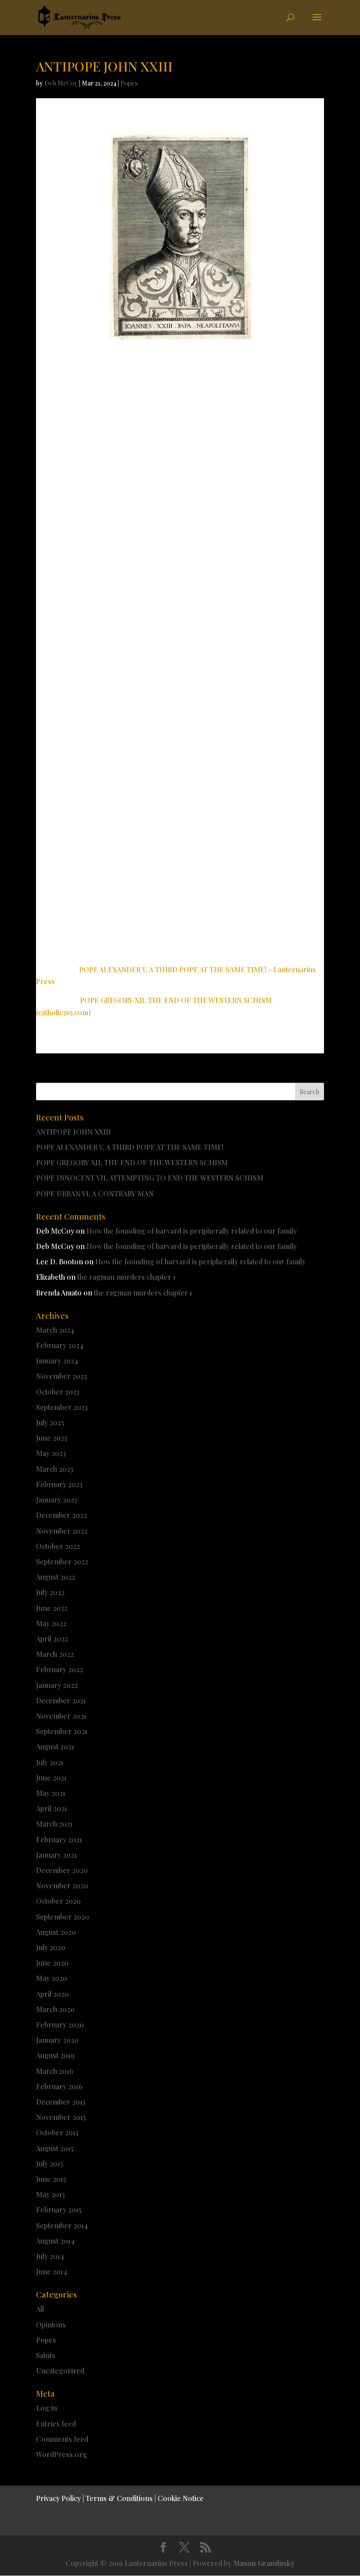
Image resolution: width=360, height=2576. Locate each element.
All (40, 2309)
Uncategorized (60, 2371)
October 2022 (58, 1546)
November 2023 (61, 1376)
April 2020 (52, 1994)
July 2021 (50, 1762)
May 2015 (50, 2194)
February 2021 (59, 1839)
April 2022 (52, 1639)
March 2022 (55, 1654)
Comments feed (62, 2439)
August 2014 (55, 2241)
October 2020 (58, 1901)
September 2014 (62, 2225)
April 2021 (52, 1808)
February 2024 (60, 1345)
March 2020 (55, 2009)
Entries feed (56, 2424)
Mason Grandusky (264, 2563)
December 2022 (61, 1515)
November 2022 (62, 1531)
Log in (47, 2408)
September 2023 (62, 1407)
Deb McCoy (61, 83)
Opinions (51, 2324)
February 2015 (59, 2210)
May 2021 (51, 1793)
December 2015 (61, 2102)
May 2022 (51, 1623)
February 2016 (59, 2086)
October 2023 (58, 1392)
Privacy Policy (58, 2498)
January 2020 (57, 2040)
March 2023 (55, 1469)
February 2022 (59, 1669)
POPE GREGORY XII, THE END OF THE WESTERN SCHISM (132, 1162)
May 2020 (52, 1978)
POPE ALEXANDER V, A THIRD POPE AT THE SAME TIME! (130, 1147)
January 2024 (57, 1361)
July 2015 (49, 2164)
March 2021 (54, 1824)
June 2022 (52, 1608)
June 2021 (51, 1778)
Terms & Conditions (119, 2498)
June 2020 (52, 1963)
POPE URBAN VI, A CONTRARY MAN (95, 1193)
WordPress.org (61, 2454)
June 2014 (52, 2271)
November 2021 (61, 1716)
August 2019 (55, 2055)
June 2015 (51, 2179)
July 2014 (50, 2256)
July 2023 (50, 1422)
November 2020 (62, 1886)
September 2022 (62, 1561)
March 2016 (55, 2071)
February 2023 (59, 1484)
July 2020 (51, 1947)
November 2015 (61, 2117)
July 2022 (50, 1592)
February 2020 (60, 2025)
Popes (129, 83)
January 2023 (57, 1500)
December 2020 (62, 1870)
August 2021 (55, 1746)
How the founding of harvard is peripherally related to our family (192, 1231)
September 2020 (63, 1917)
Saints (46, 2355)
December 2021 (61, 1700)
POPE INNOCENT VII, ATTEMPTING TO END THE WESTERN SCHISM (150, 1178)
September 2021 (62, 1731)
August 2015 (55, 2148)
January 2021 (56, 1855)
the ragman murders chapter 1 (126, 1277)
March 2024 (55, 1330)
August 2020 (56, 1932)
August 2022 (56, 1577)
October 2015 (57, 2132)
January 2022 (57, 1685)
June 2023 (52, 1438)
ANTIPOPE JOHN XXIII (74, 1132)
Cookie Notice (181, 2498)
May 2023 (51, 1453)
